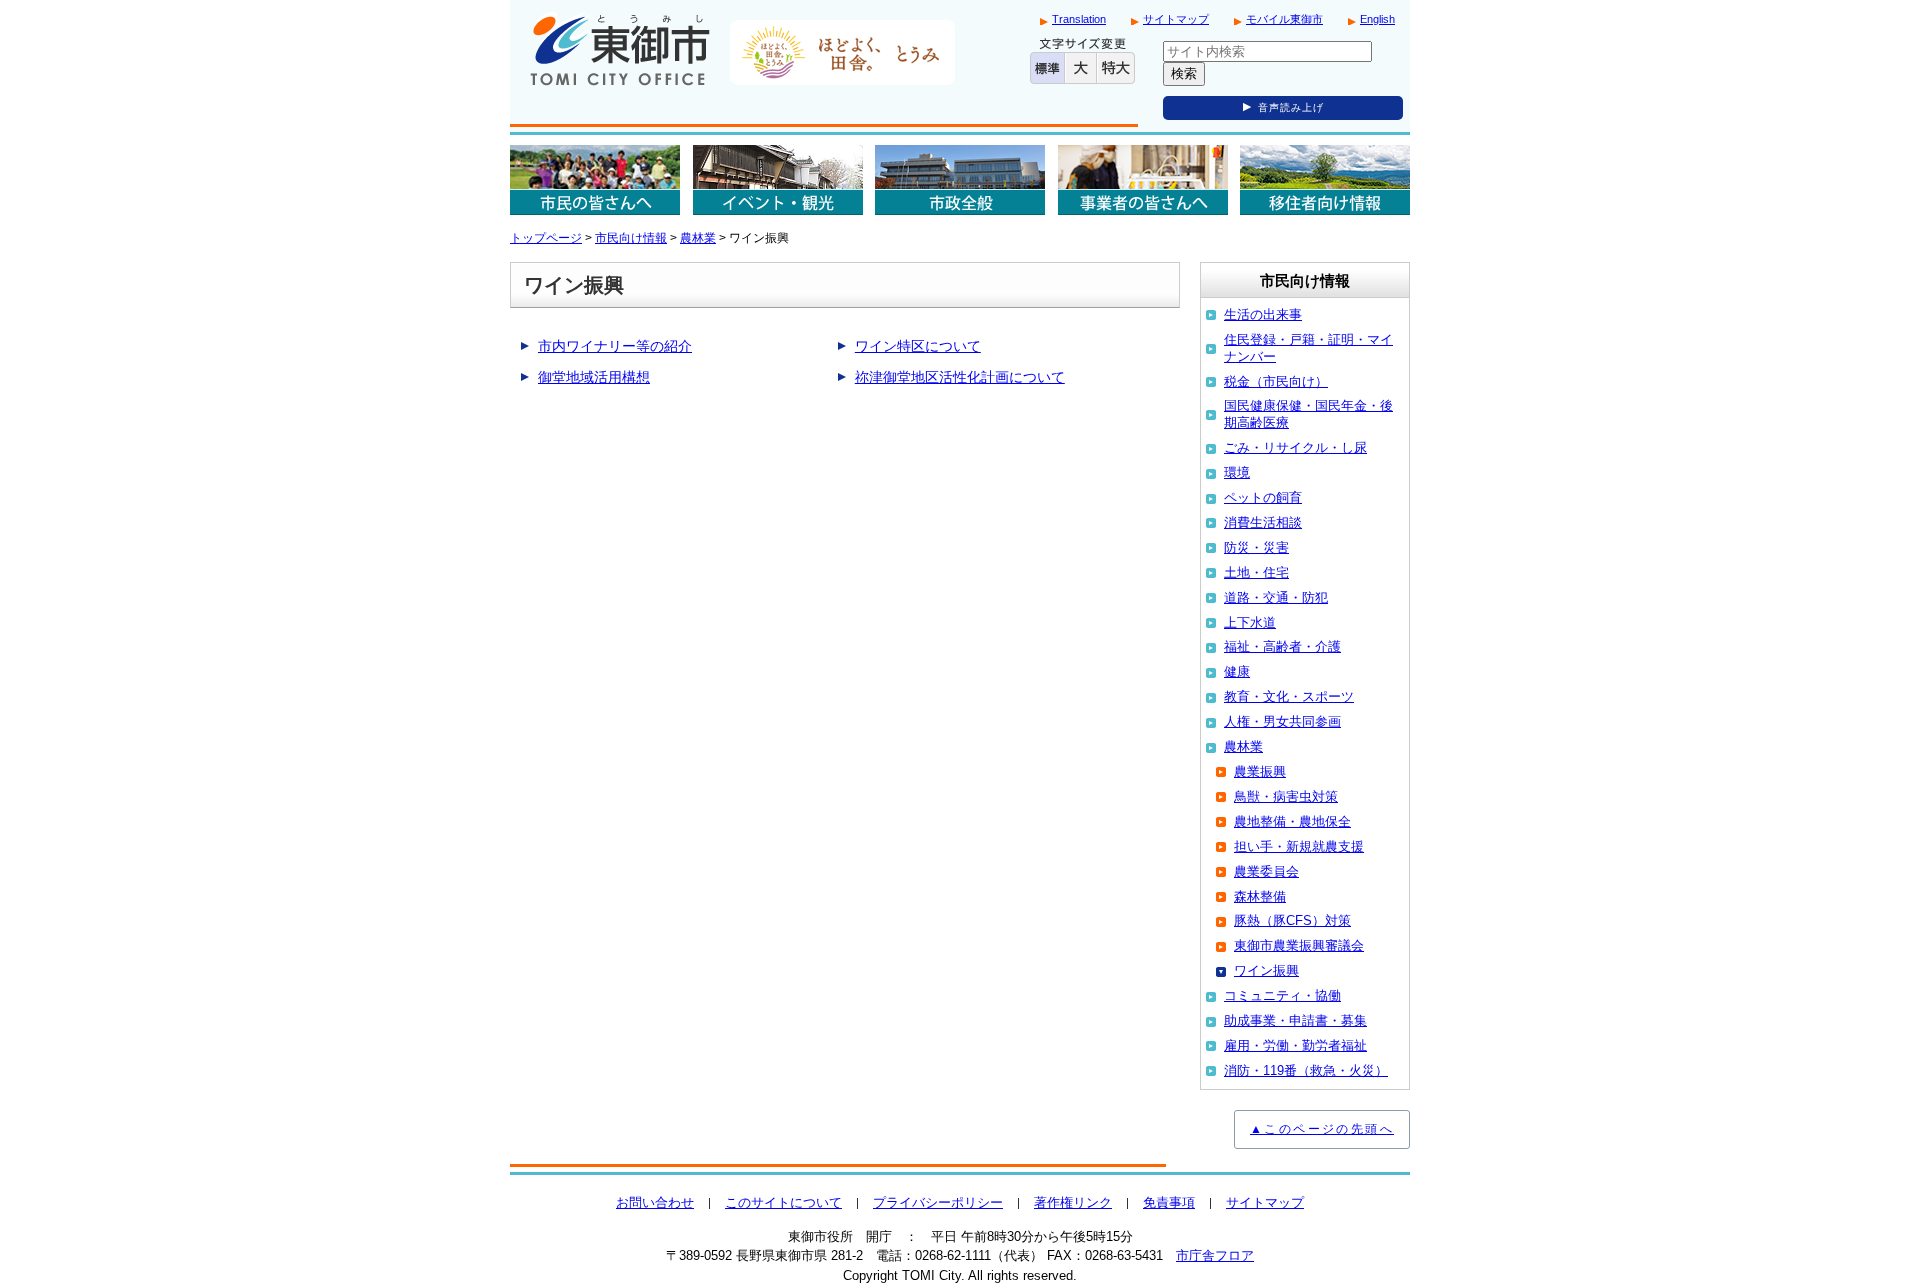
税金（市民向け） (1276, 381)
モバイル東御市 (1284, 19)
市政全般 (960, 180)
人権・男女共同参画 (1282, 721)
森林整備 (1260, 896)
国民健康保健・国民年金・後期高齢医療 (1308, 414)
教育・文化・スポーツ (1289, 696)
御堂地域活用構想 (594, 377)
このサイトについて (783, 1202)
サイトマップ (1176, 19)
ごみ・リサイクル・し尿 (1295, 447)
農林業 (698, 238)
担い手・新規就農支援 (1299, 846)
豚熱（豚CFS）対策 (1292, 920)
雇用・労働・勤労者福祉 (1295, 1045)
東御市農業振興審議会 (1299, 945)
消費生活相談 (1263, 522)
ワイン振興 (1266, 970)
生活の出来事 (1263, 314)
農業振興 (1260, 771)
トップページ (546, 238)
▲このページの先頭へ (1322, 1129)
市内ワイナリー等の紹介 (615, 346)
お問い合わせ (655, 1202)
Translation (1079, 19)
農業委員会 (1266, 871)
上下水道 (1250, 622)
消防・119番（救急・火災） (1306, 1070)
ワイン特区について (918, 346)
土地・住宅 (1256, 572)
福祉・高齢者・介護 (1282, 646)
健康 (1237, 671)
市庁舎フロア (1215, 1255)
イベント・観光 (778, 180)
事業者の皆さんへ (1143, 180)
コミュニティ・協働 (1282, 995)
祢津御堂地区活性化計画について (960, 377)
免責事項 (1169, 1202)
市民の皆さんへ (595, 180)
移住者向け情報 (1325, 180)
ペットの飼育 (1263, 497)
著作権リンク (1073, 1202)
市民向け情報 (631, 238)
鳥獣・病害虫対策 (1286, 796)
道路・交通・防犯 (1276, 597)
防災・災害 (1256, 547)
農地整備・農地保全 (1292, 821)
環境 (1237, 472)
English (1377, 19)
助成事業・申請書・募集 (1295, 1020)
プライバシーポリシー (938, 1202)
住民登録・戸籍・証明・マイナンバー (1308, 348)
